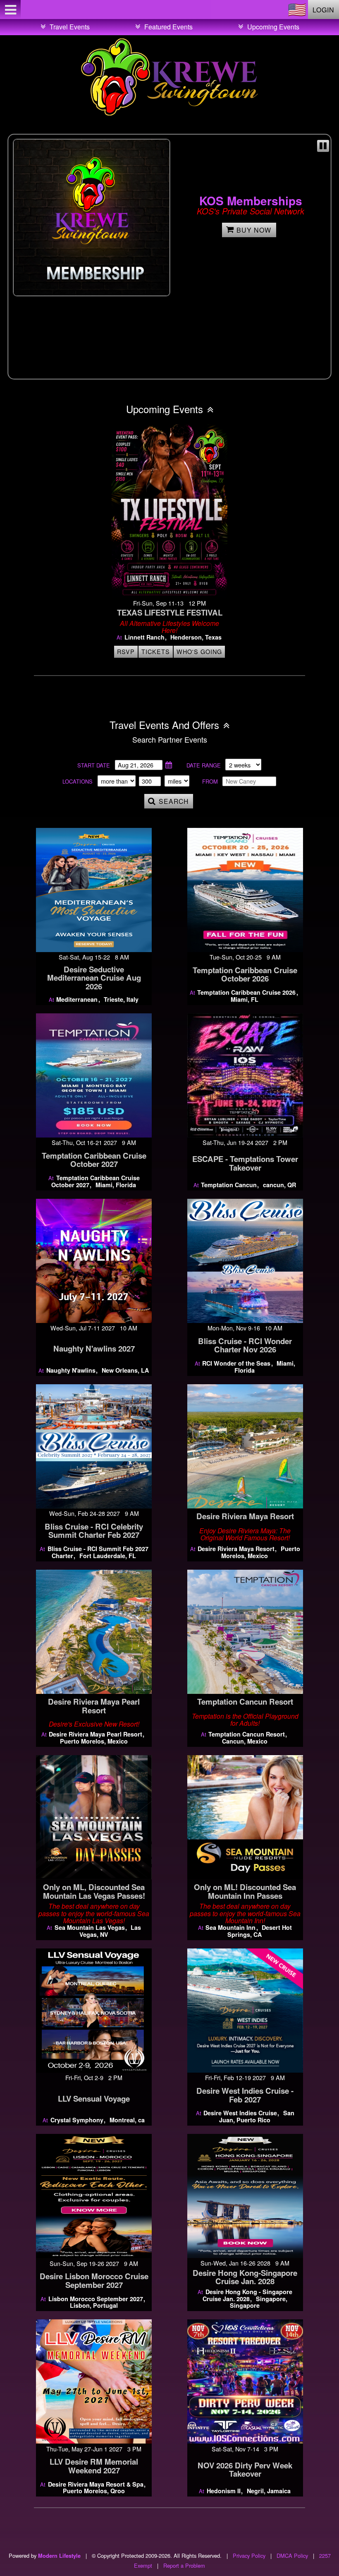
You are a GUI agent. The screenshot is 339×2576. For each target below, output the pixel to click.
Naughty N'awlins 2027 (94, 1348)
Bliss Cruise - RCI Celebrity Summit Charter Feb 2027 (94, 1531)
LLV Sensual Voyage (94, 2099)
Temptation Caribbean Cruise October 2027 (94, 1160)
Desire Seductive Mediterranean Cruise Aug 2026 (94, 978)
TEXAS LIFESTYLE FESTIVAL (170, 612)
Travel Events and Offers (164, 725)
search (174, 801)
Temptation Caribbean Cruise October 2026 (245, 974)
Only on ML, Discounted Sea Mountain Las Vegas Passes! (94, 1891)
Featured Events (168, 27)
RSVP (126, 651)
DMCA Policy (292, 2556)
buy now (254, 230)
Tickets (156, 651)
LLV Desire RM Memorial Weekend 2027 (94, 2466)
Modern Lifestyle (59, 2556)
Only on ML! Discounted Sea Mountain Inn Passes (245, 1891)
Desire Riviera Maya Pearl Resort (94, 1706)
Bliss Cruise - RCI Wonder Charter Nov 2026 (245, 1345)
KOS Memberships (251, 201)
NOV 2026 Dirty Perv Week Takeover (245, 2470)
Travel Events (70, 27)
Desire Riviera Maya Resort (245, 1516)
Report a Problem (184, 2565)
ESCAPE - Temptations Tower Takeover (245, 1163)
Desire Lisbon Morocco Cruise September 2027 (94, 2280)
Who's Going (199, 651)
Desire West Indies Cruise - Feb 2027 (245, 2095)
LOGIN (323, 10)
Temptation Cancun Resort (245, 1702)
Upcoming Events (273, 27)
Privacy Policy (249, 2556)
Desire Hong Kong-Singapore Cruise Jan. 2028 (245, 2277)
